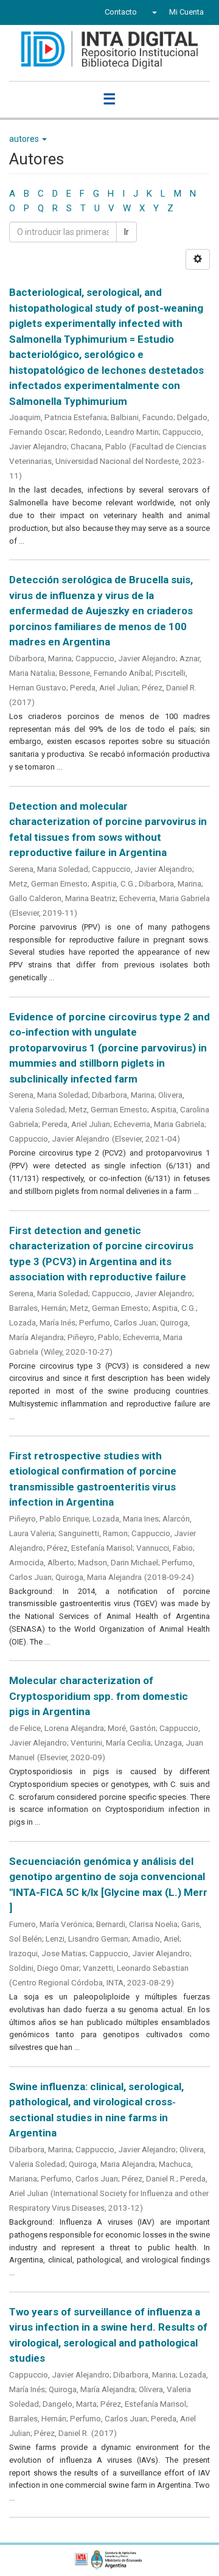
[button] (153, 12)
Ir (127, 232)
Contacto (121, 12)
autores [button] (25, 139)
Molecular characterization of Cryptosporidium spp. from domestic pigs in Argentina (99, 1696)
